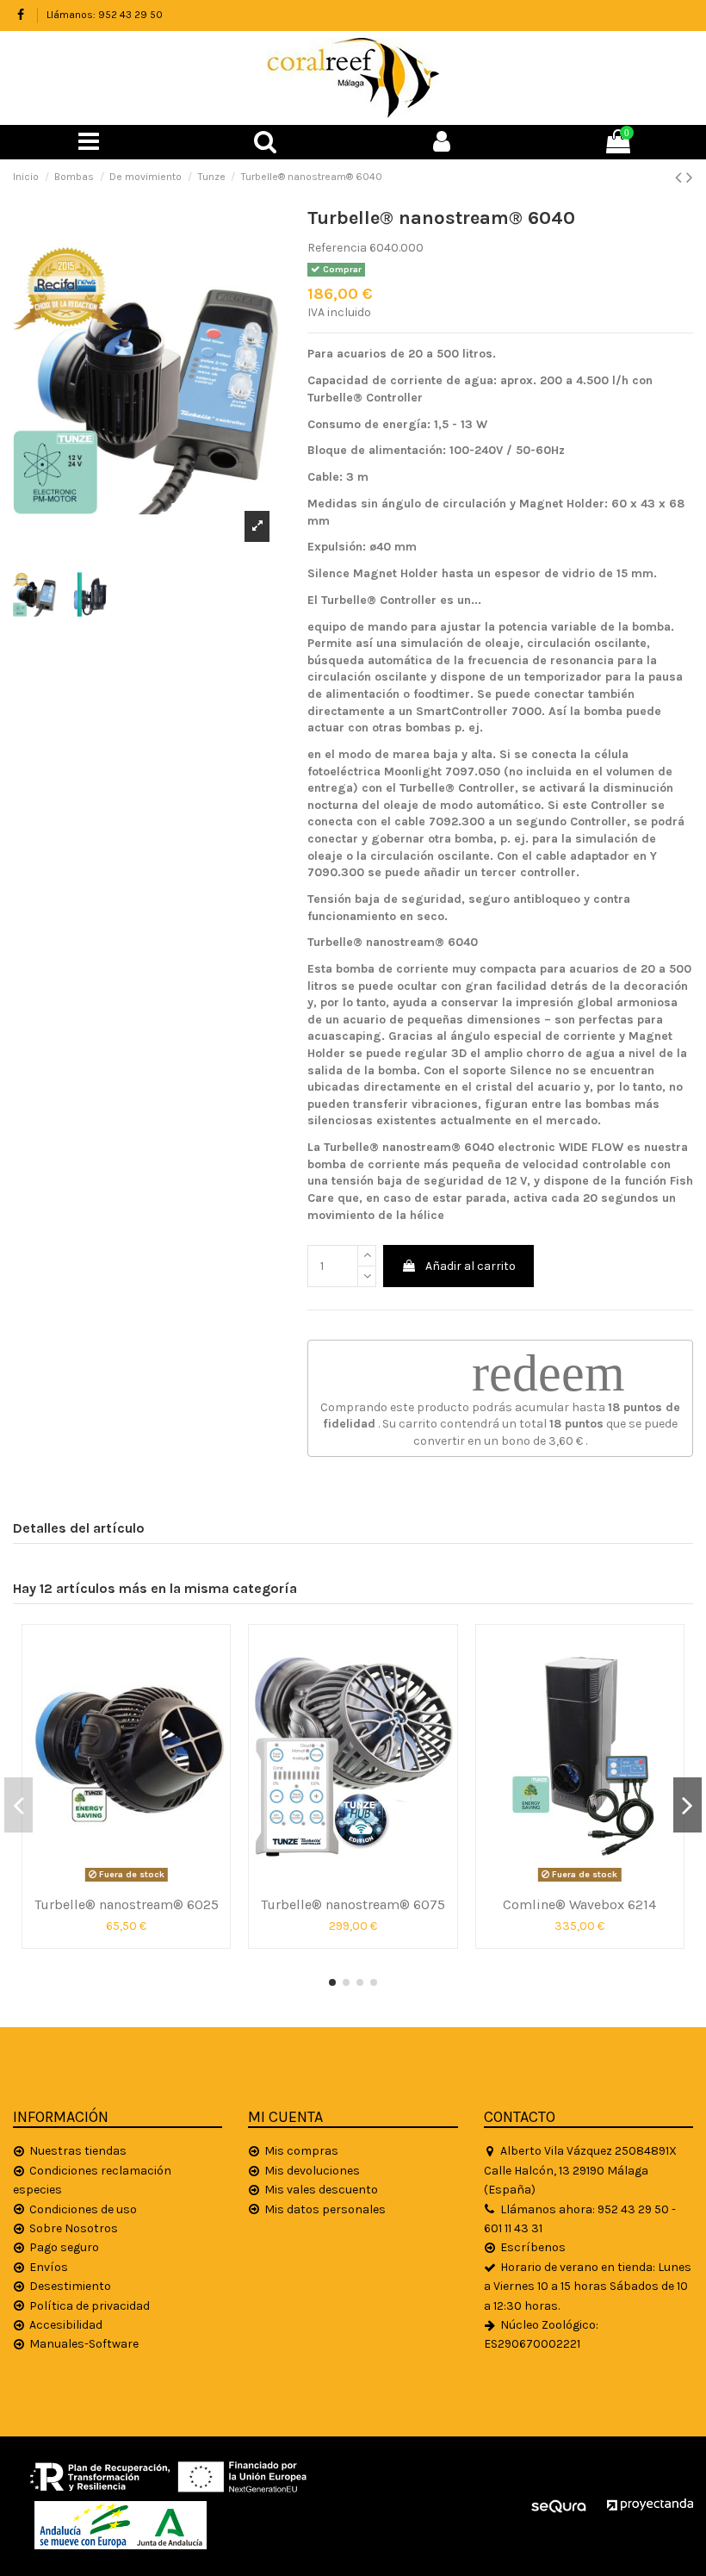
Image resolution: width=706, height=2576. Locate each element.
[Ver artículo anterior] (681, 177)
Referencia (337, 248)
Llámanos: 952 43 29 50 (105, 15)
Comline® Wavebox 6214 (579, 1904)
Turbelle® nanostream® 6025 (127, 1904)
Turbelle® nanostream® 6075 (353, 1904)
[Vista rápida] (127, 1882)
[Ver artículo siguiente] (690, 177)
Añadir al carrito (471, 1266)
